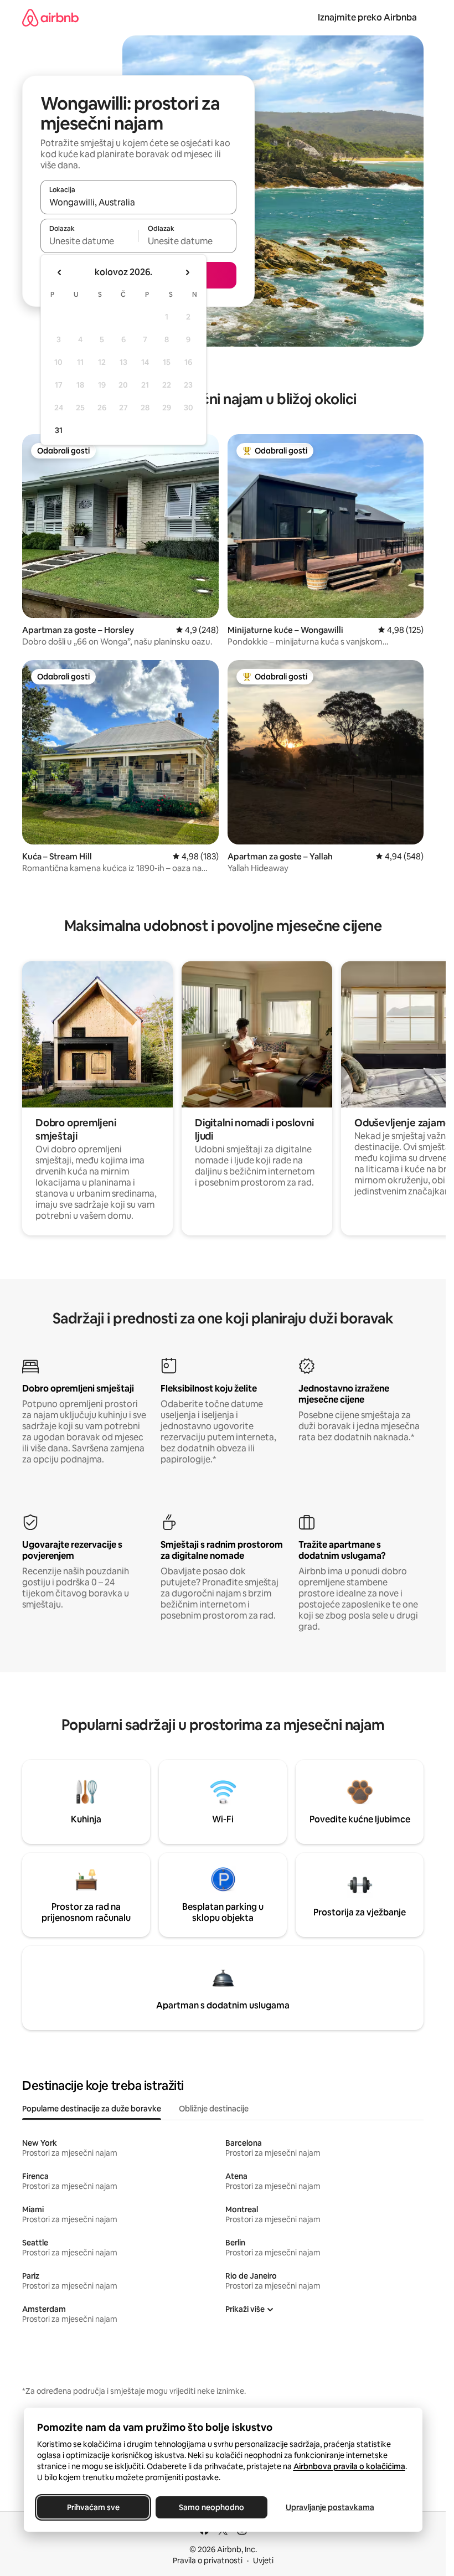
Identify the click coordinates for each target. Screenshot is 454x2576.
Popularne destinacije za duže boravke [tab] (92, 2109)
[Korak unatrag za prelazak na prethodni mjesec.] (60, 272)
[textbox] (89, 241)
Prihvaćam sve (93, 2507)
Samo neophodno (211, 2507)
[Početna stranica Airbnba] (50, 17)
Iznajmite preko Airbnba (367, 17)
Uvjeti (263, 2560)
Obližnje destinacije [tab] (214, 2109)
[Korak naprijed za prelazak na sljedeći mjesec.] (187, 272)
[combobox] (138, 202)
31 (59, 430)
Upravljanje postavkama (330, 2507)
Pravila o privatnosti (208, 2560)
